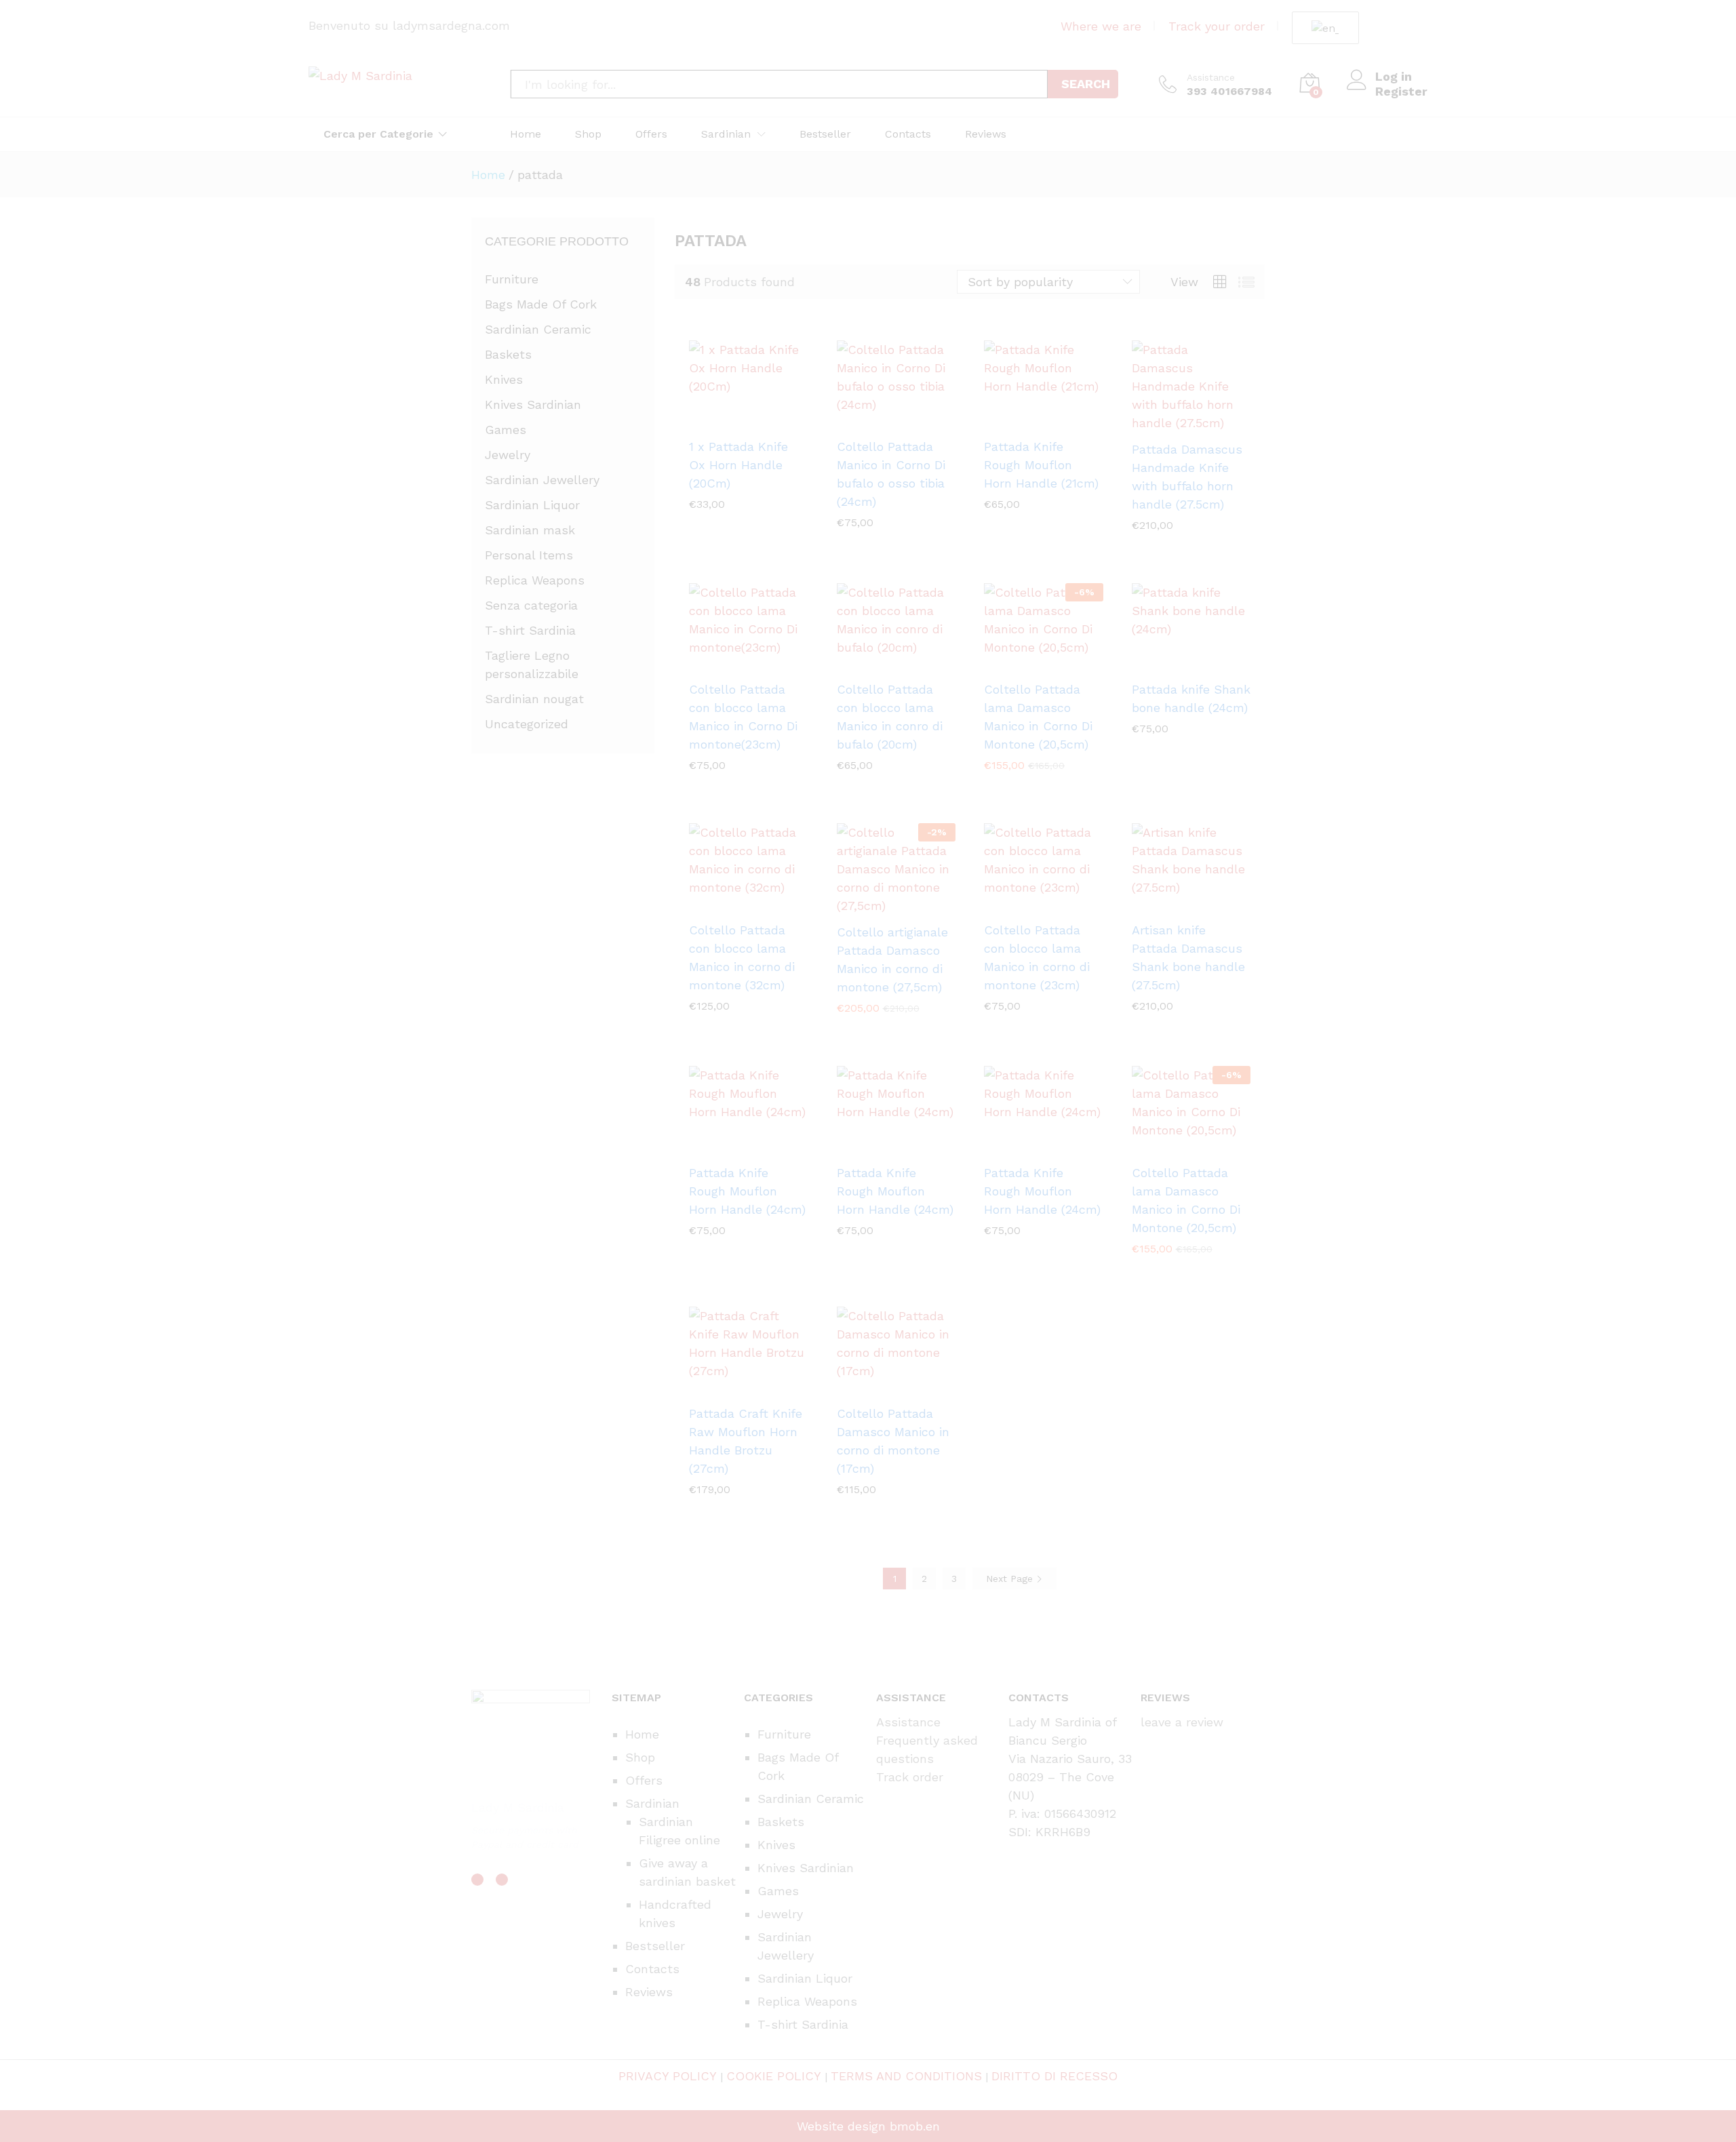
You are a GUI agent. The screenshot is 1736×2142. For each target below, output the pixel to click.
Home (526, 134)
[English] (1323, 28)
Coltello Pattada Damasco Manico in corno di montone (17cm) (893, 1441)
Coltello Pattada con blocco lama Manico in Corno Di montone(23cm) (743, 717)
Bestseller (825, 134)
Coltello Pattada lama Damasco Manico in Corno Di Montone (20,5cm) (1038, 717)
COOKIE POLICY (774, 2076)
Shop (588, 134)
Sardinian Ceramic (538, 329)
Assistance (1211, 77)
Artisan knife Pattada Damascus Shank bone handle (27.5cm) (1188, 957)
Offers (651, 134)
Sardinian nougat (534, 699)
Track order (910, 1777)
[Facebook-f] (477, 1880)
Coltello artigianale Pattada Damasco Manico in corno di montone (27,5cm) (892, 959)
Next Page (1011, 1579)
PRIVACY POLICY (668, 2076)
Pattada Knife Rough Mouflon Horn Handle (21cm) (1041, 465)
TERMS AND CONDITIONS (906, 2076)
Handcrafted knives (675, 1913)
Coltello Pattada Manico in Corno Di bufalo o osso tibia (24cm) (891, 474)
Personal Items (529, 555)
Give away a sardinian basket (687, 1872)
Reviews (986, 134)
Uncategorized (527, 724)
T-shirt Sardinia (530, 630)
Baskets (508, 354)
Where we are (1101, 26)
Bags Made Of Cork (541, 304)
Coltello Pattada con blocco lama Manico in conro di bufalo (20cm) (890, 717)
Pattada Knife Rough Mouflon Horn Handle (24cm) (747, 1191)
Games (506, 430)
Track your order (1217, 26)
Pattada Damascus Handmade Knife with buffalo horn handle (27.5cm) (1187, 477)
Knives (504, 379)
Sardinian (652, 1803)
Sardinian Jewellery (542, 480)
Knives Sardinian (533, 404)
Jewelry (508, 455)
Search (1086, 84)
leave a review (1182, 1722)
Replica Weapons (535, 580)
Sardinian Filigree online (679, 1831)
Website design (841, 2126)
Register (1401, 91)
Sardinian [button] (726, 134)
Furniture (512, 279)
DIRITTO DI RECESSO (1054, 2076)
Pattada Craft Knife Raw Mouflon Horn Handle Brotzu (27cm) (746, 1441)
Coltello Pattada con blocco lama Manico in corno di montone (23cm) (1037, 957)
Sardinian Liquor (532, 505)
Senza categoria (531, 605)
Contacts (908, 134)
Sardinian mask (530, 530)
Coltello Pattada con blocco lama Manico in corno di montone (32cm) (742, 957)
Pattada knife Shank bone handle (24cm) (1191, 698)
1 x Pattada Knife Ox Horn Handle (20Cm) (738, 465)
